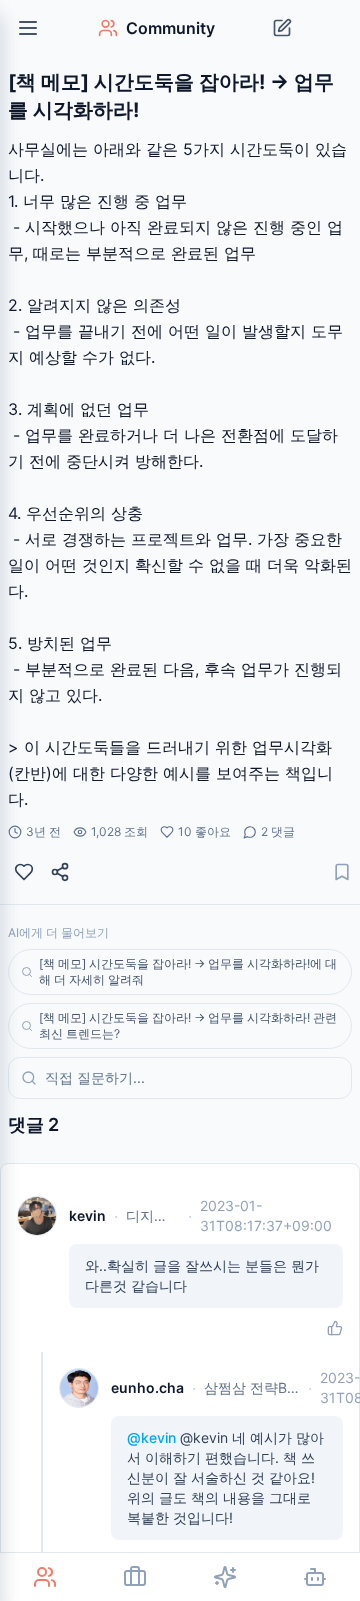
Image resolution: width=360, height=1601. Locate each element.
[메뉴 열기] (28, 28)
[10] (24, 872)
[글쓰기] (282, 28)
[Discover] (225, 1577)
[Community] (45, 1577)
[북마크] (342, 872)
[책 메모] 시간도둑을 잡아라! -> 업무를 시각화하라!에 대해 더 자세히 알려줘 (188, 971)
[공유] (60, 872)
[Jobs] (135, 1577)
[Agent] (315, 1577)
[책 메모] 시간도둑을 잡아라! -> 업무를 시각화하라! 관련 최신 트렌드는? (188, 1025)
